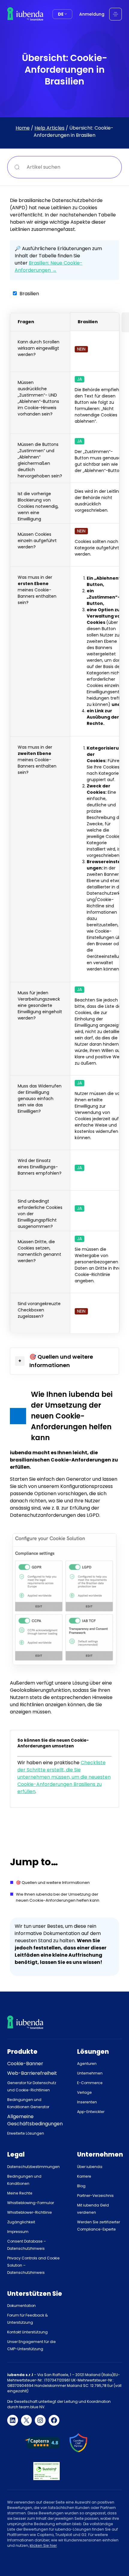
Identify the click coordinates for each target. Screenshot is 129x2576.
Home (23, 128)
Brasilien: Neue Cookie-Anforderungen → (49, 267)
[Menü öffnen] (115, 14)
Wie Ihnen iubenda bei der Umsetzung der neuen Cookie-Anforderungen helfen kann (58, 1897)
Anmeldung (92, 14)
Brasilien (29, 294)
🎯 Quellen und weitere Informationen (53, 1883)
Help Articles (49, 128)
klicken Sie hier (43, 2545)
